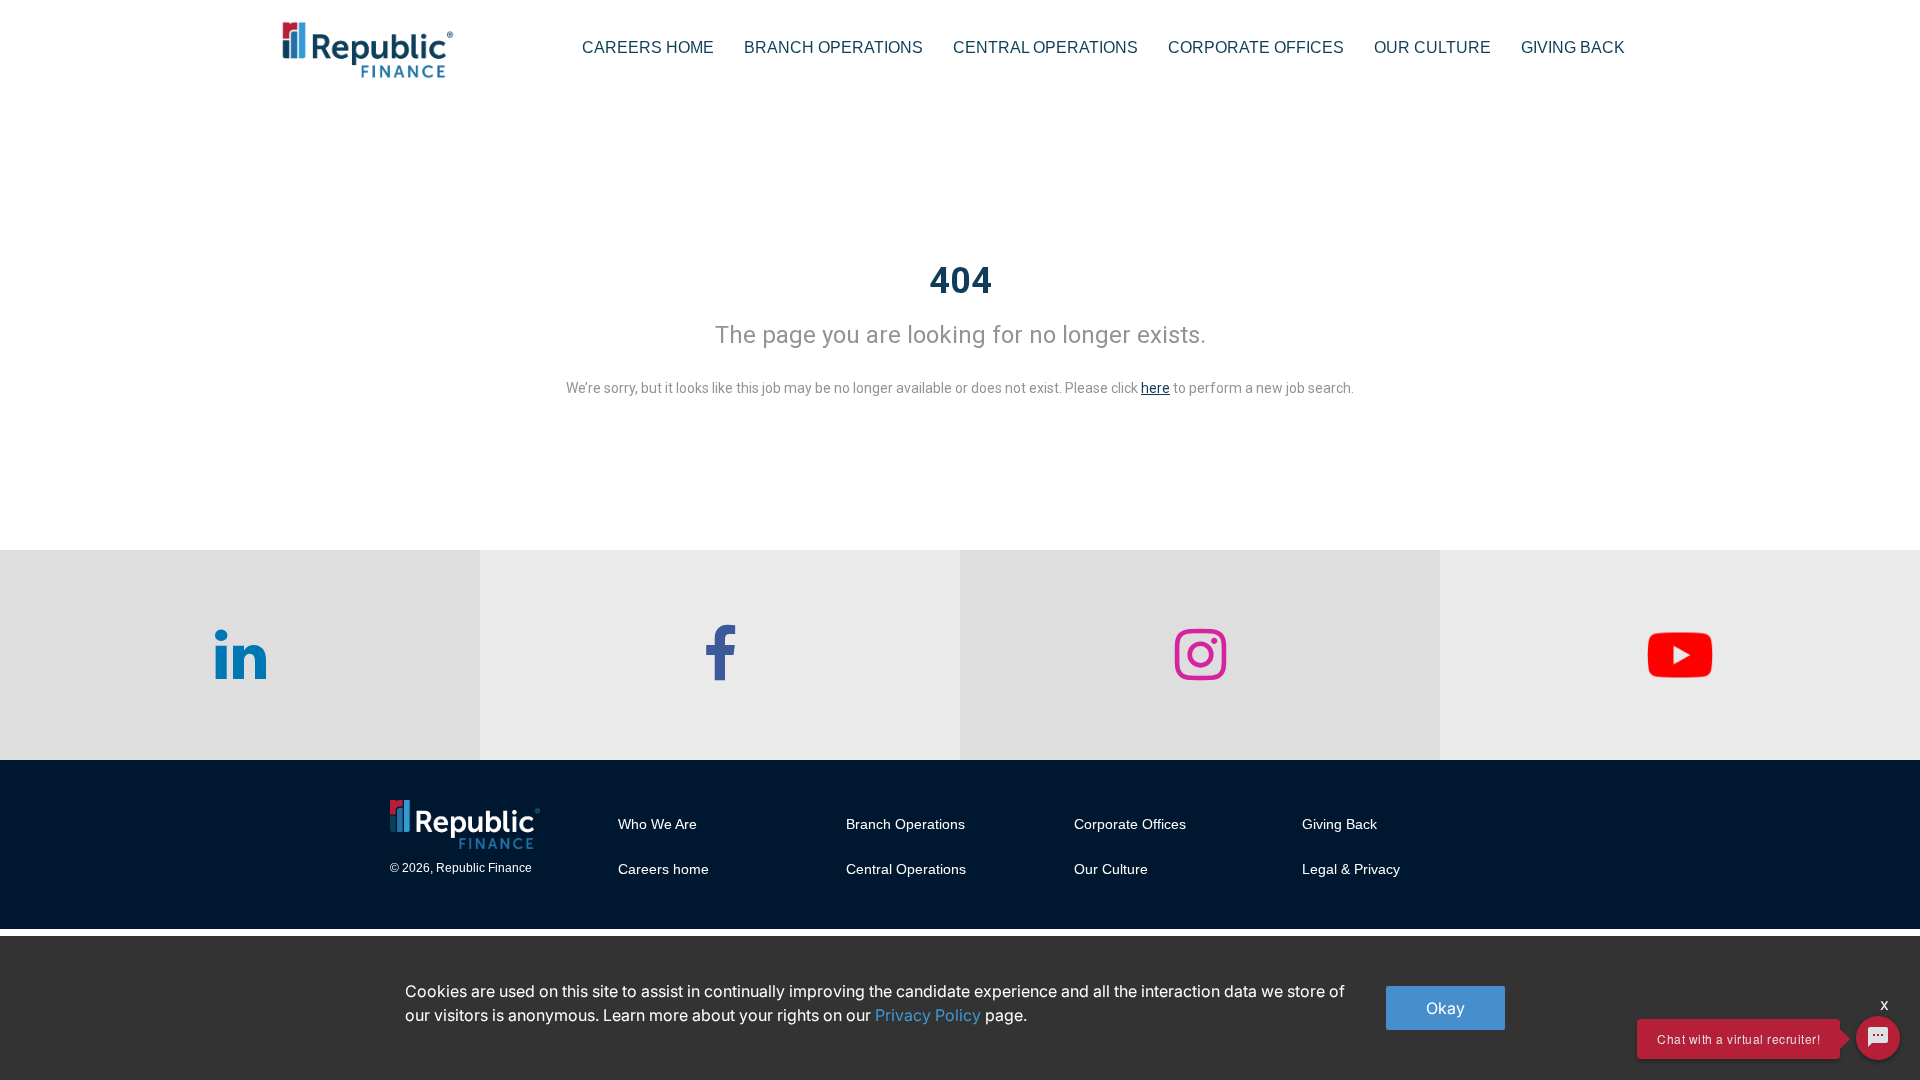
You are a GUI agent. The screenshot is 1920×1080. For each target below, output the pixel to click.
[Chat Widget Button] (1878, 1038)
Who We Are (657, 824)
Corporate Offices (1256, 47)
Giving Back (1573, 47)
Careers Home (648, 47)
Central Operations (1045, 47)
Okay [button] (1445, 1008)
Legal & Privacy (1351, 869)
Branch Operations (833, 47)
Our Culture (1432, 47)
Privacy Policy (928, 1015)
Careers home (663, 869)
